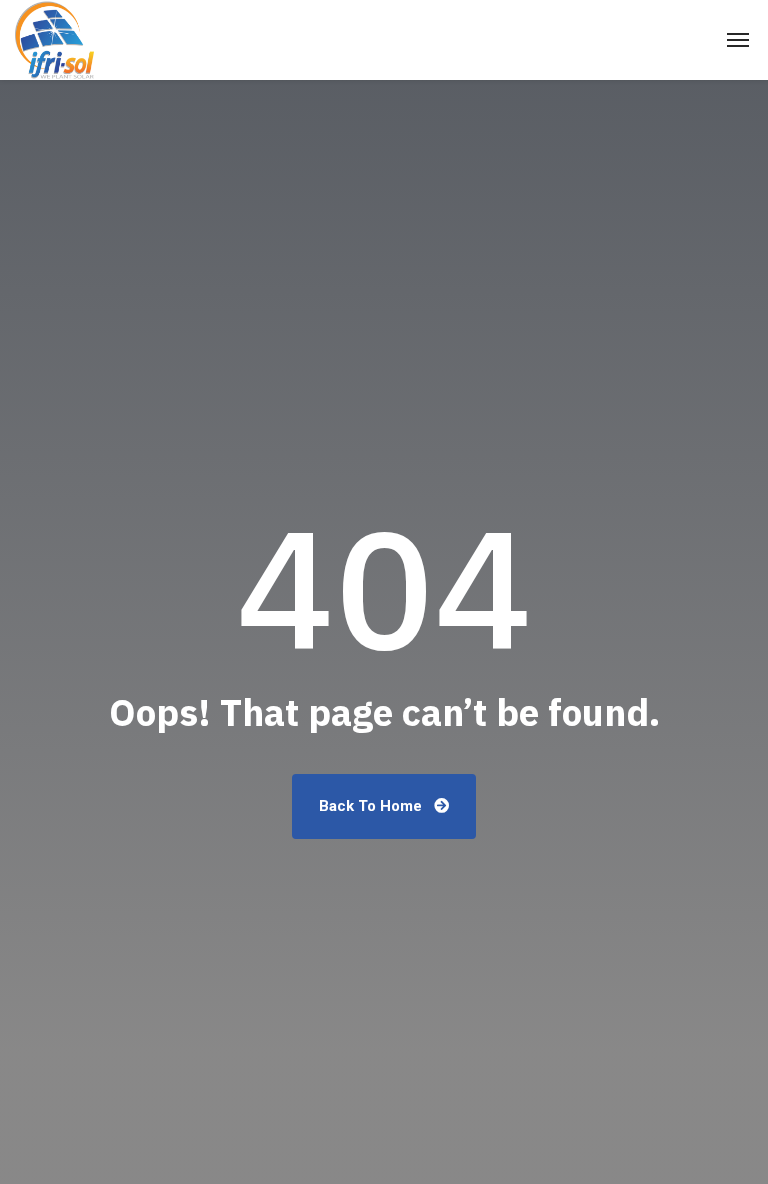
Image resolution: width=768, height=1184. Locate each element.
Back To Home (372, 806)
